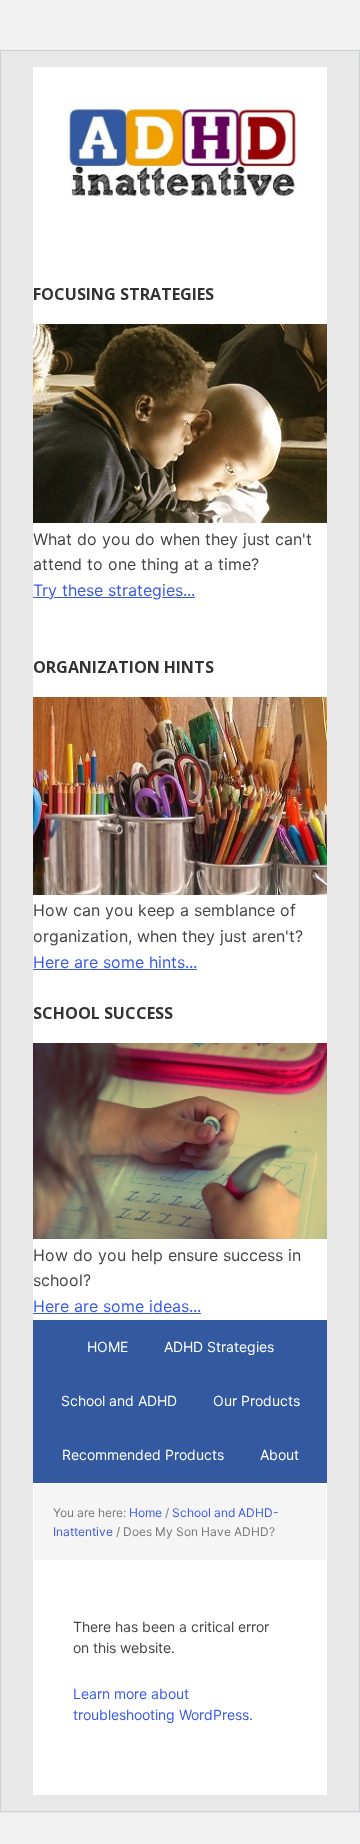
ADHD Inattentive (180, 152)
